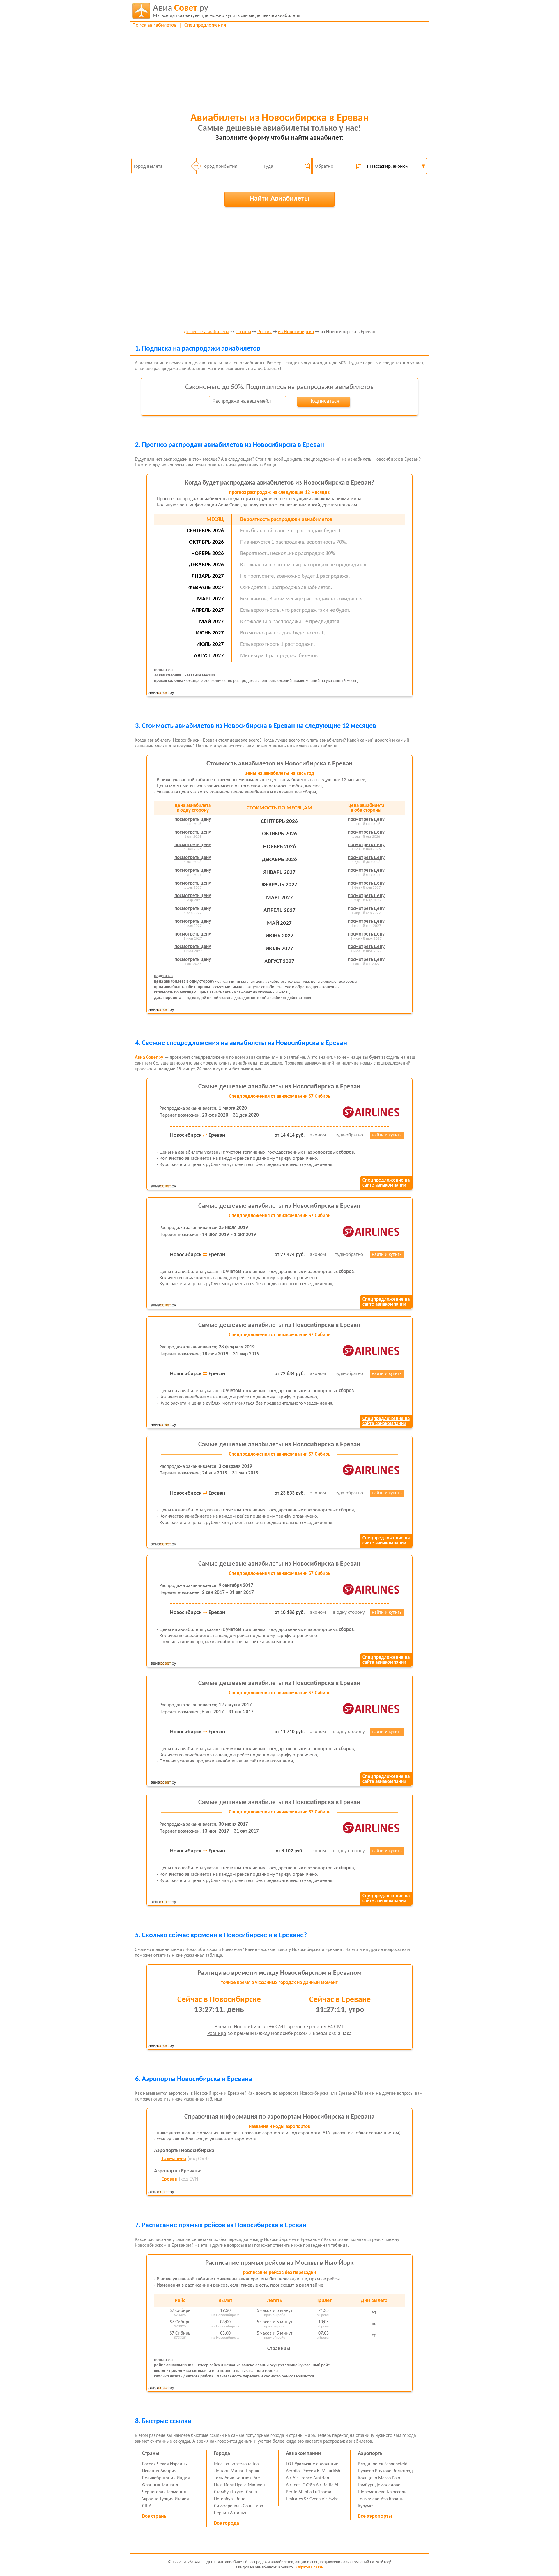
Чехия (163, 2464)
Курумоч (366, 2506)
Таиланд (170, 2485)
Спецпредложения (205, 25)
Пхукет (238, 2492)
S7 (306, 2499)
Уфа (384, 2499)
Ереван (169, 2179)
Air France (302, 2478)
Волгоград (403, 2471)
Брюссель (396, 2492)
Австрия (168, 2471)
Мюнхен (256, 2485)
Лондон (222, 2471)
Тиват (259, 2506)
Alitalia (305, 2492)
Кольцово (367, 2478)
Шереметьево (372, 2492)
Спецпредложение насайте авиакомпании (386, 1183)
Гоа (256, 2464)
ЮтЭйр (308, 2485)
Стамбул (222, 2492)
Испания (151, 2471)
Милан (238, 2471)
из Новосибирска (296, 332)
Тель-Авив (224, 2478)
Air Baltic (325, 2485)
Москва (222, 2464)
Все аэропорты (375, 2516)
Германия (176, 2492)
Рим (256, 2478)
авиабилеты (227, 11)
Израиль (178, 2464)
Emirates (294, 2499)
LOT (290, 2464)
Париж (252, 2471)
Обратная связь (310, 2567)
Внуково (383, 2471)
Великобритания (159, 2478)
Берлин (221, 2513)
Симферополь (228, 2506)
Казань (396, 2499)
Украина (150, 2499)
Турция (167, 2499)
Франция (151, 2485)
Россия (265, 332)
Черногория (154, 2492)
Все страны (155, 2516)
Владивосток (370, 2464)
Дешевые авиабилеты (206, 332)
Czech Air (318, 2499)
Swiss (333, 2499)
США (147, 2506)
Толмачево (174, 2159)
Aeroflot (293, 2471)
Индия (183, 2478)
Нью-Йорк (224, 2485)
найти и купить (387, 1135)
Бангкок (243, 2478)
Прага (241, 2485)
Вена (240, 2499)
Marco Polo (389, 2478)
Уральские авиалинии (317, 2464)
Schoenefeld (396, 2464)
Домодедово (388, 2485)
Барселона (241, 2464)
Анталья (238, 2513)
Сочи (248, 2506)
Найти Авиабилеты (279, 199)
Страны (243, 332)
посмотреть (193, 820)
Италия (182, 2499)
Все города (227, 2523)
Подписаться (324, 401)
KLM (321, 2471)
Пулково (366, 2471)
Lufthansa (322, 2492)
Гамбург (366, 2485)
